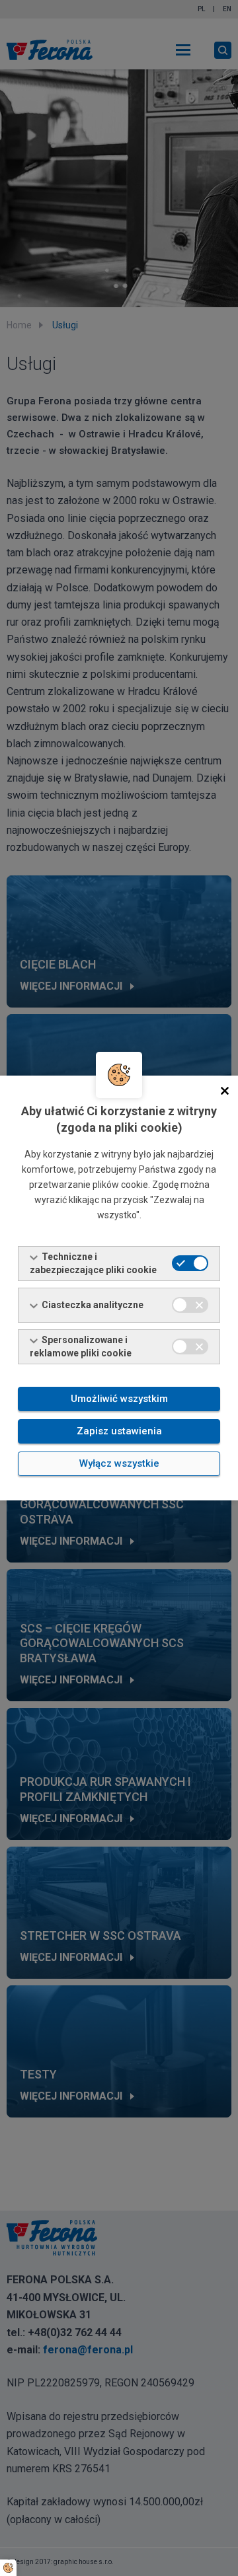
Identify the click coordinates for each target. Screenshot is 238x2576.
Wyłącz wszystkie (119, 1463)
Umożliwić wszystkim (119, 1399)
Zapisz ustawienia (119, 1431)
